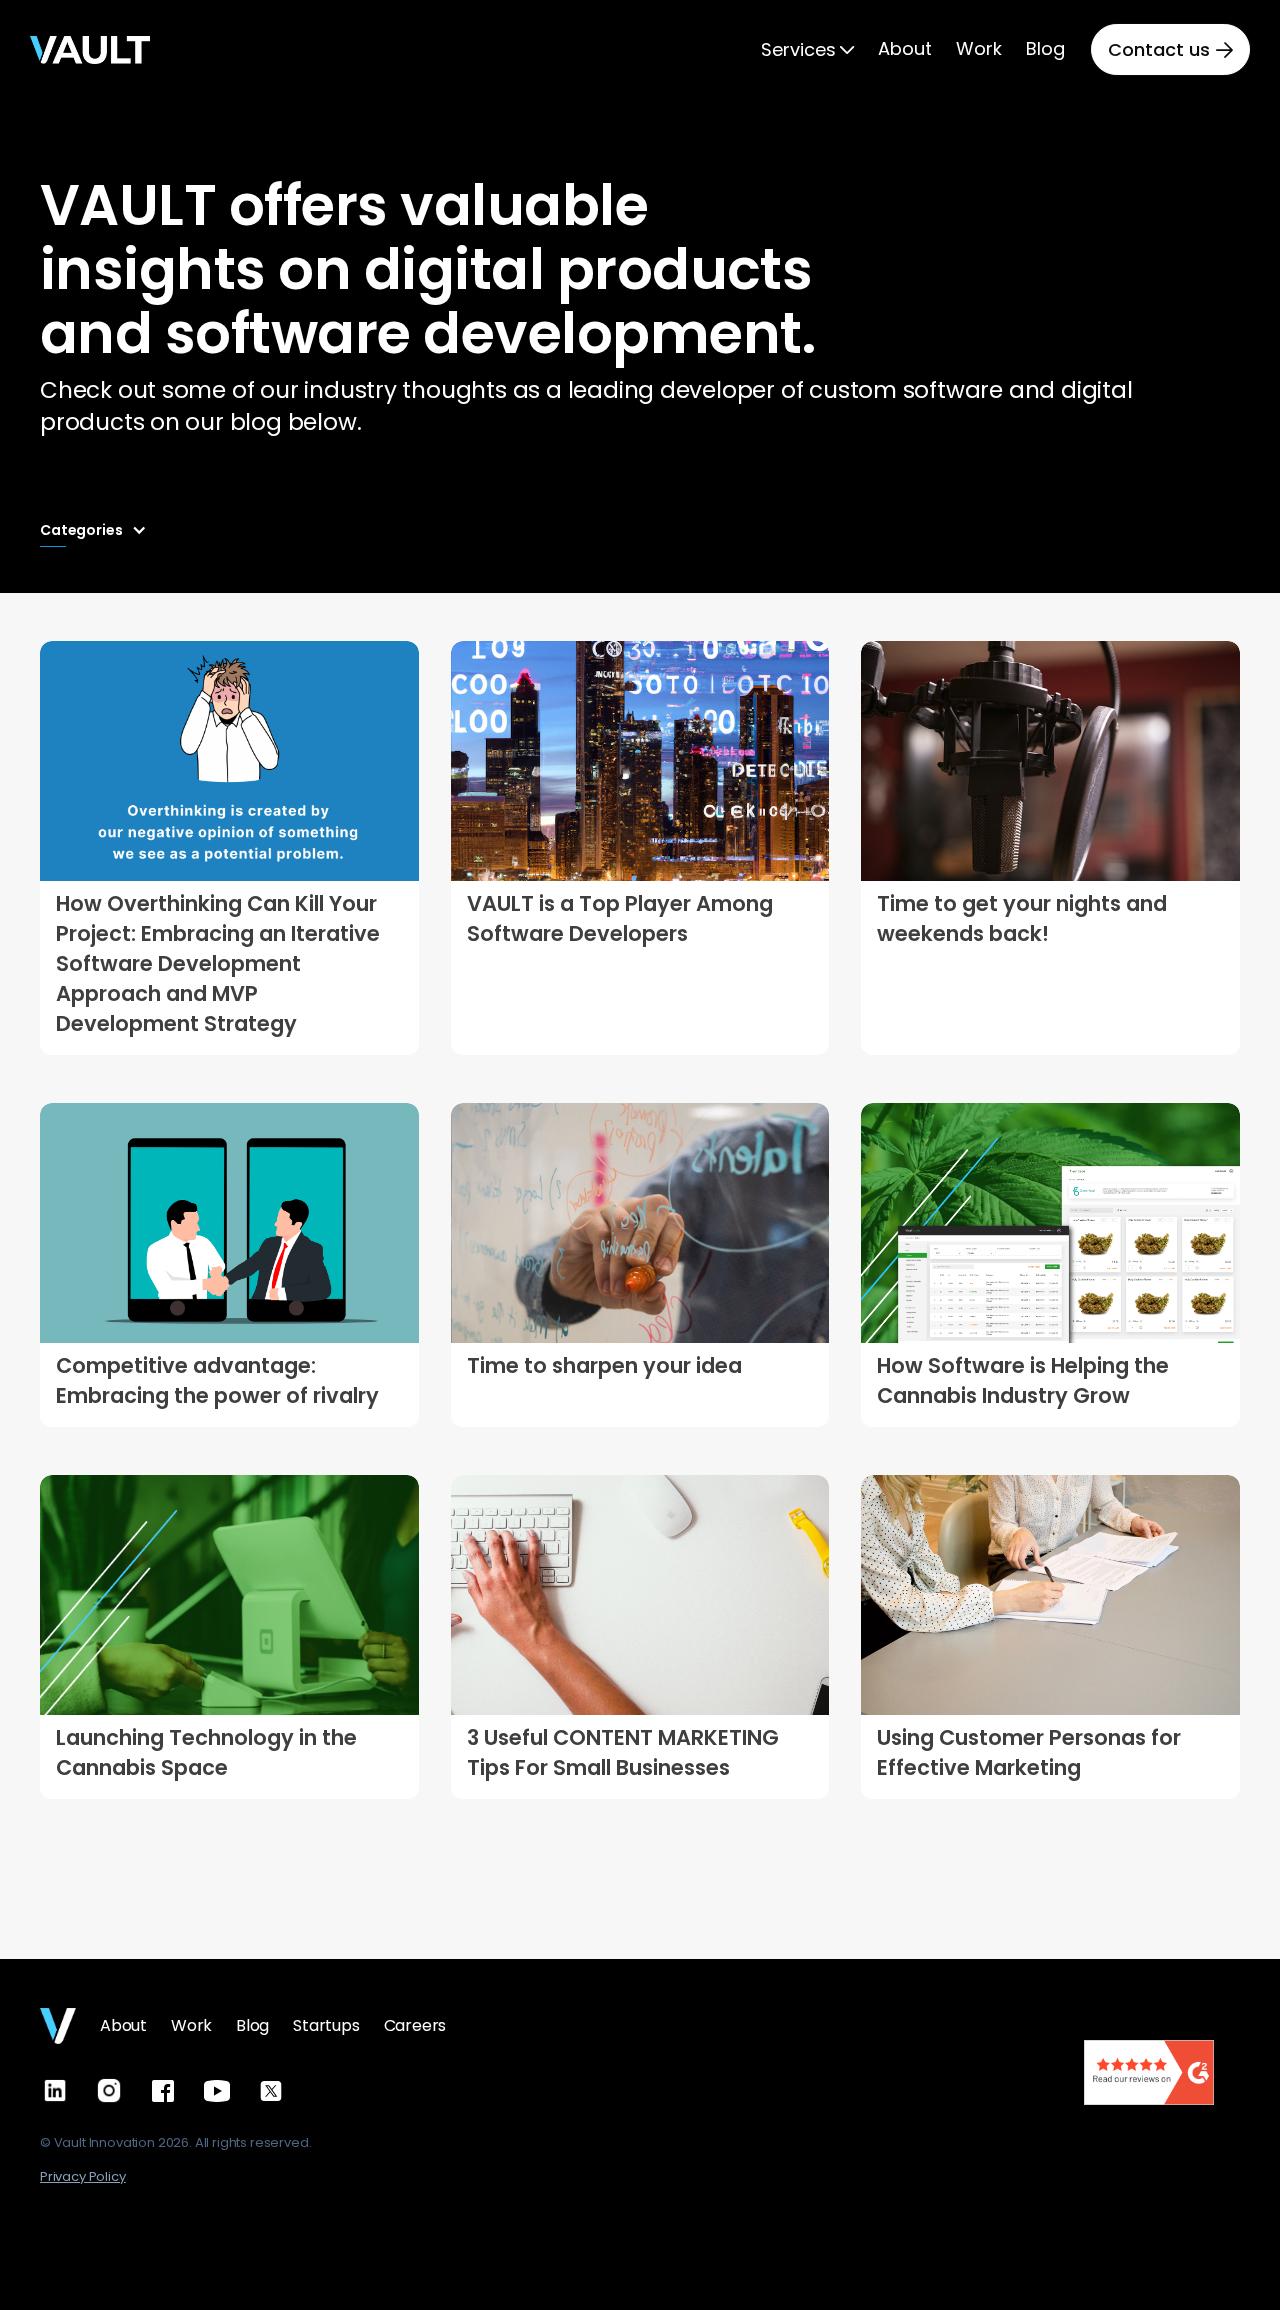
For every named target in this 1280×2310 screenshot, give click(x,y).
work (191, 2025)
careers (415, 2025)
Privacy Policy (83, 2176)
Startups (326, 2025)
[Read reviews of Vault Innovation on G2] (1149, 2070)
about (123, 2025)
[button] (807, 50)
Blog (252, 2025)
